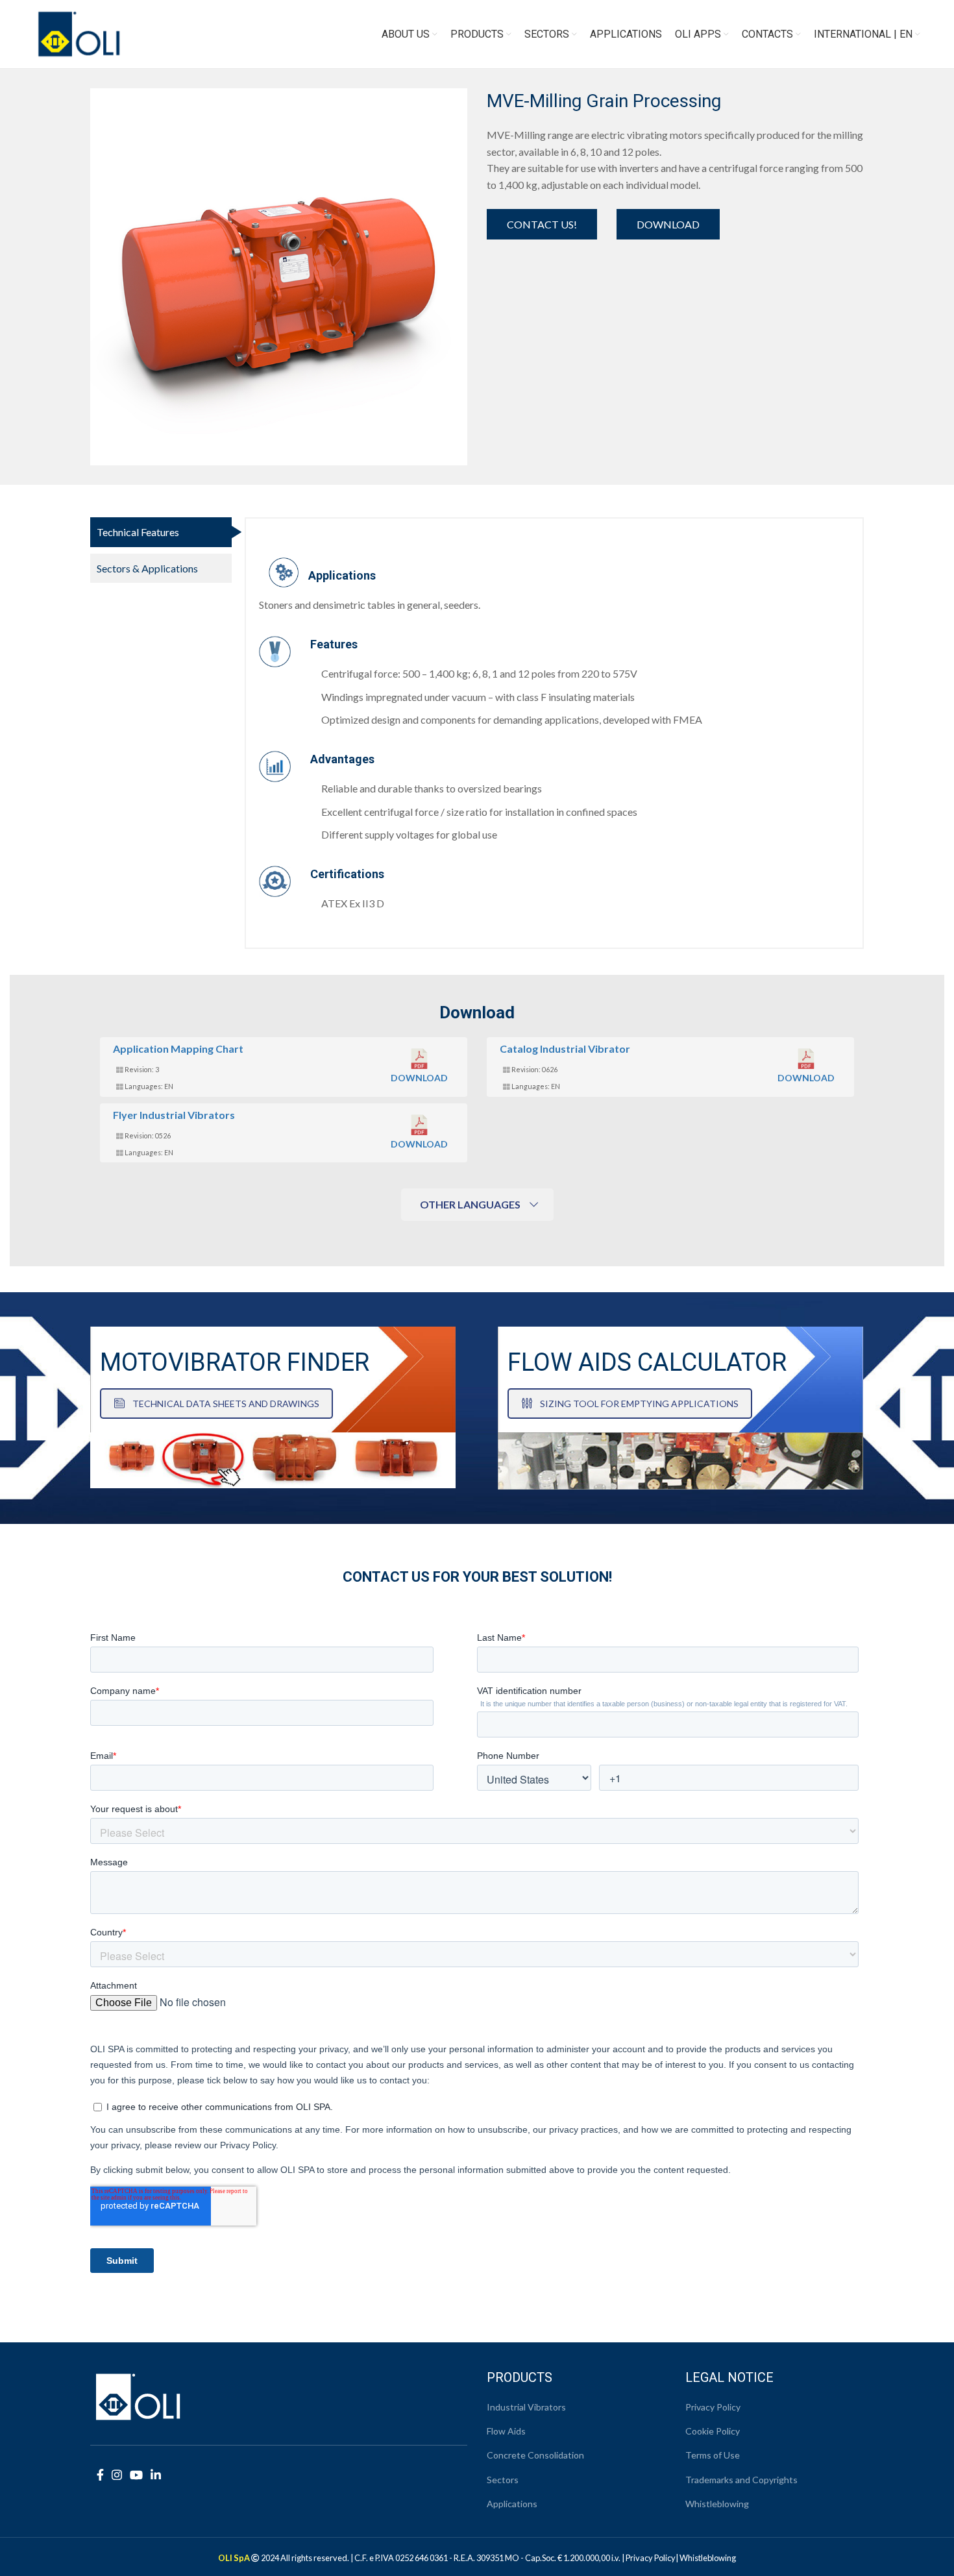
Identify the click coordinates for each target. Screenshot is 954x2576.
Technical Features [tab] (138, 532)
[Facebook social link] (100, 2475)
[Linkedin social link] (156, 2475)
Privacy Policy (713, 2407)
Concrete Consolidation (535, 2455)
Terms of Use (713, 2455)
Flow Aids (506, 2431)
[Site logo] (79, 33)
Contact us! (542, 224)
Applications (512, 2504)
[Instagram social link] (117, 2475)
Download (668, 224)
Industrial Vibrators (526, 2407)
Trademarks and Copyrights (741, 2480)
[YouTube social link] (136, 2475)
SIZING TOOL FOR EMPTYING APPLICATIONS (639, 1404)
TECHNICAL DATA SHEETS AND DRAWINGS (226, 1404)
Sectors (503, 2480)
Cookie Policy (713, 2431)
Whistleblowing (717, 2504)
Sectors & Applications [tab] (147, 568)
